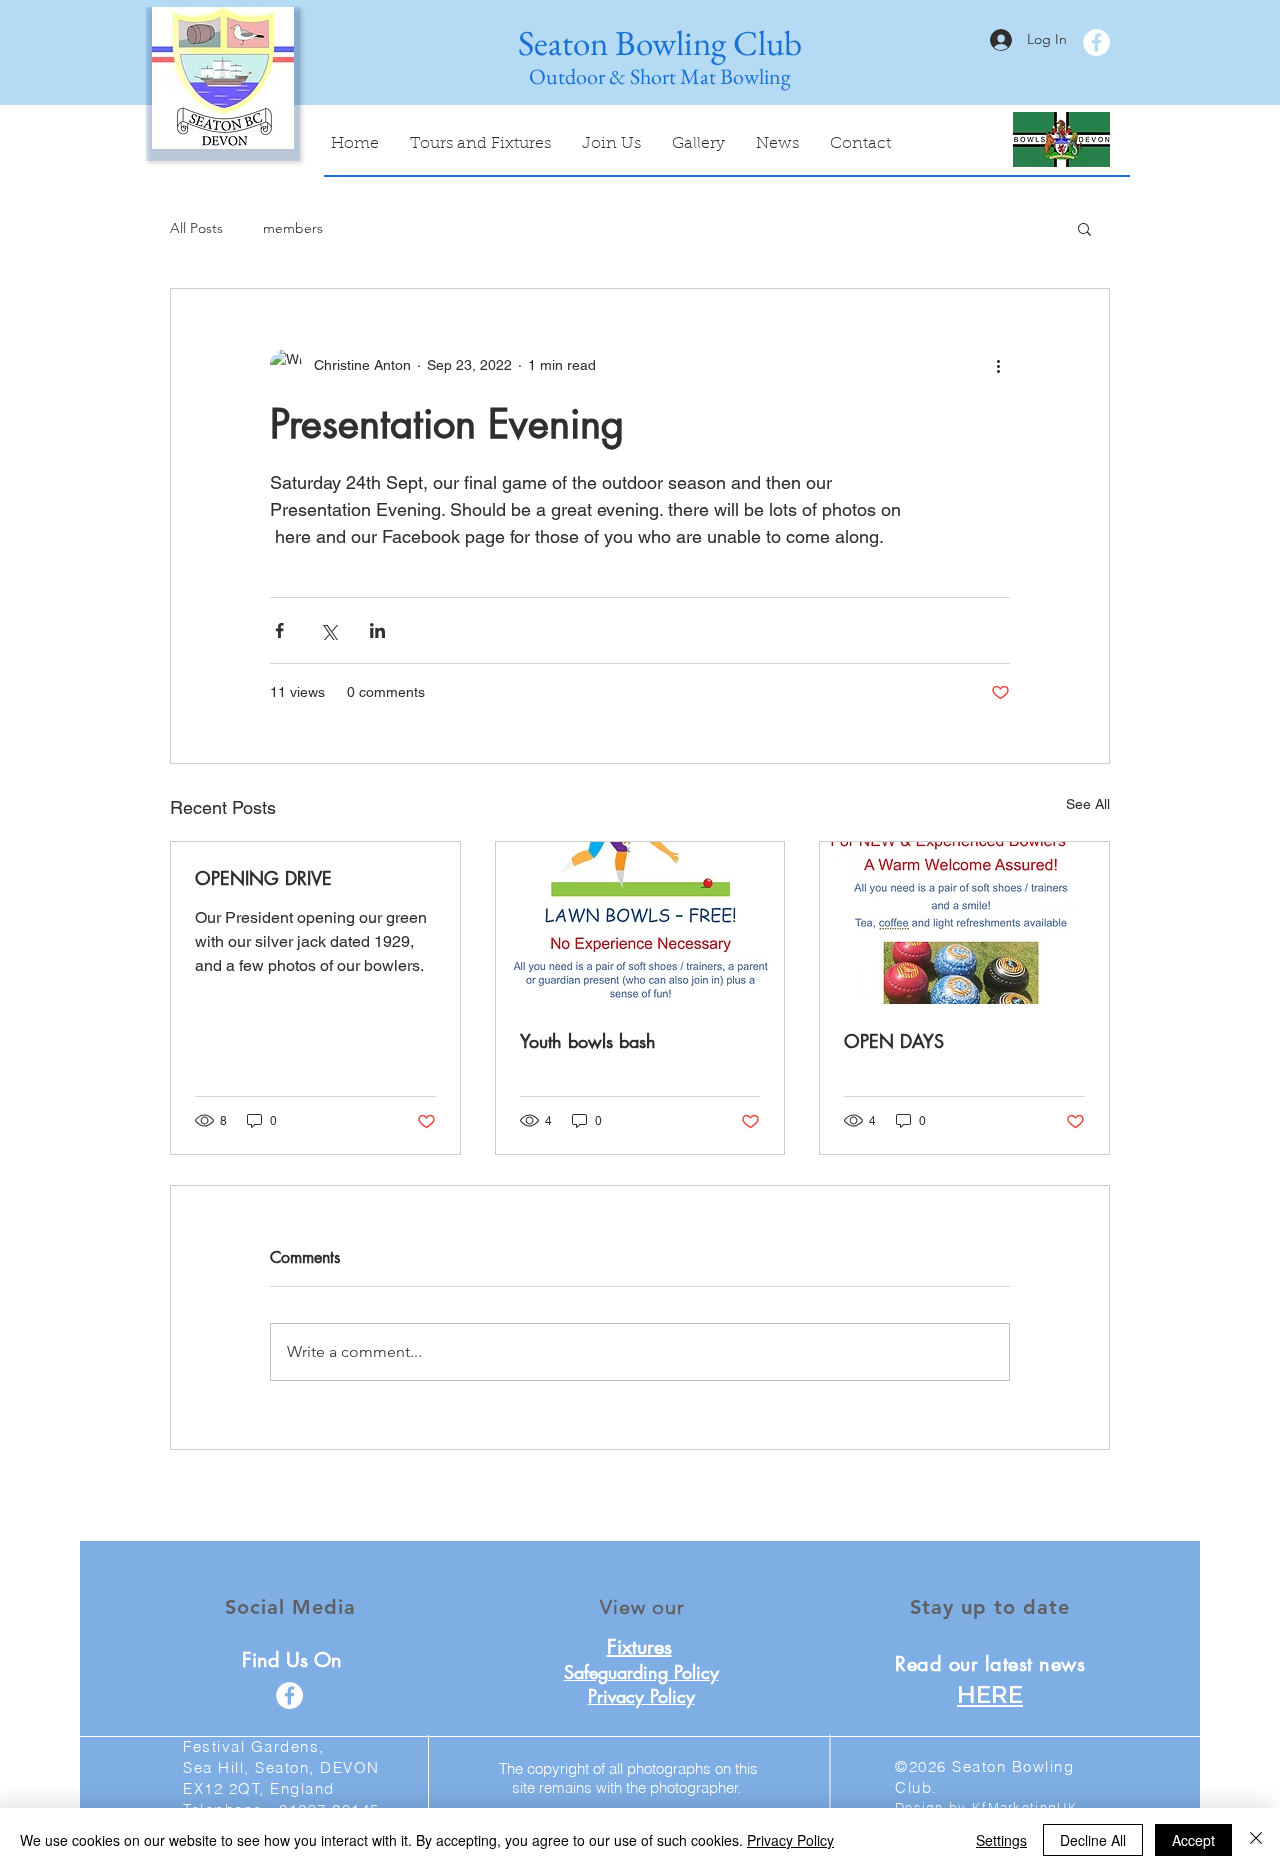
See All (1088, 804)
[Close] (1256, 1840)
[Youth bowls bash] (640, 923)
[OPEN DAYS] (964, 923)
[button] (1084, 228)
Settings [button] (1001, 1840)
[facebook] (1096, 42)
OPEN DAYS (894, 1041)
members (293, 228)
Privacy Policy (790, 1840)
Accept (1193, 1840)
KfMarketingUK (1025, 1807)
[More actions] (998, 365)
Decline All (1093, 1840)
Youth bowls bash (588, 1041)
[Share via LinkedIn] (377, 630)
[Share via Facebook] (279, 630)
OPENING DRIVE (263, 878)
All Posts (196, 228)
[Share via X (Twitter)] (328, 630)
